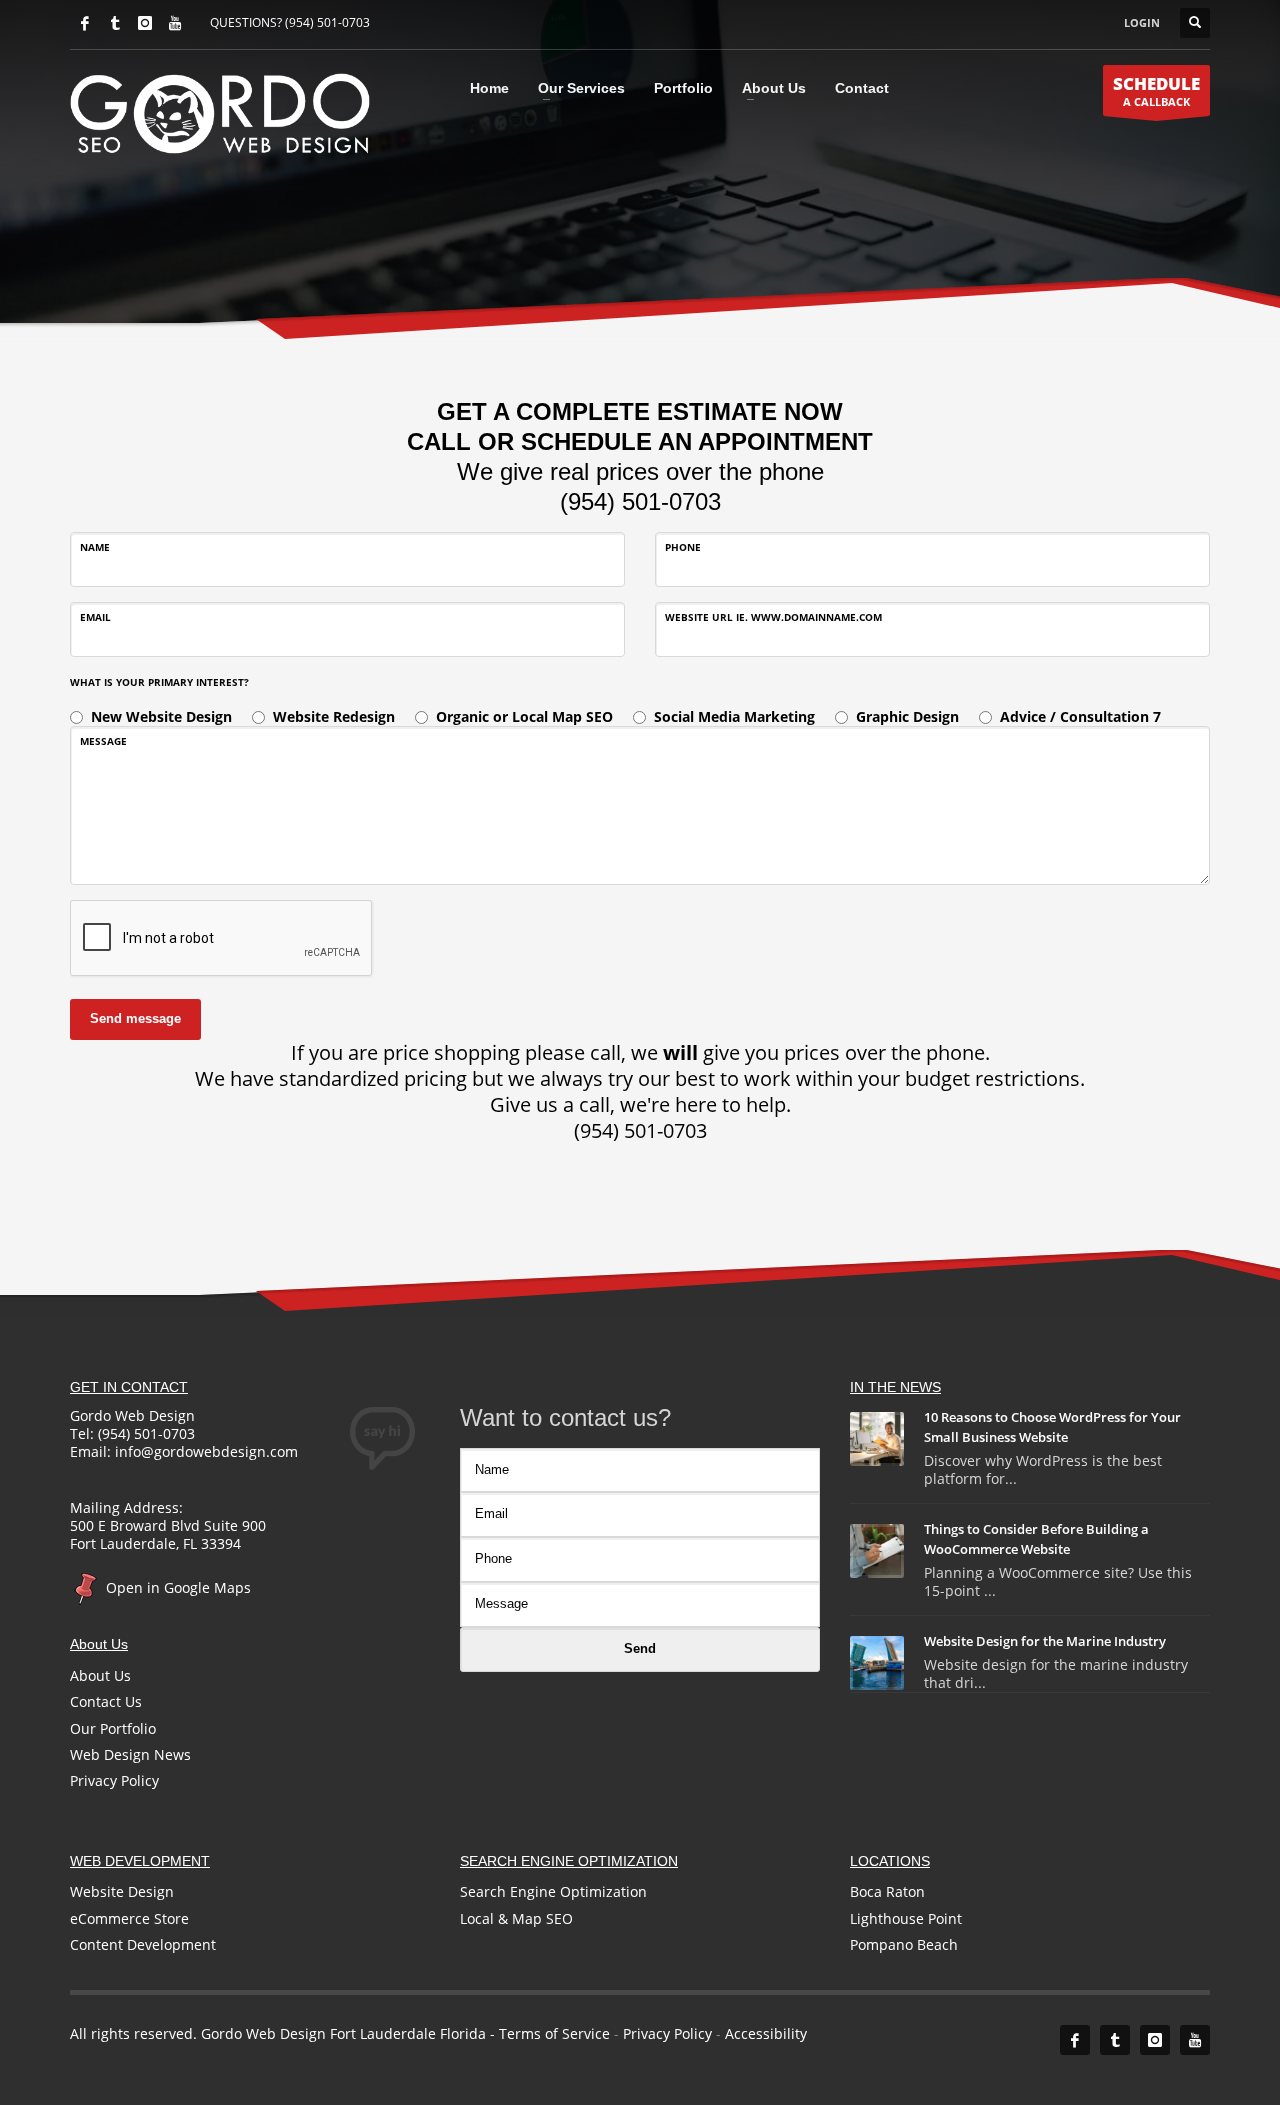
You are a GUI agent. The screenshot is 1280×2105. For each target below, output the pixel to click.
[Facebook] (85, 23)
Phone (683, 547)
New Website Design (161, 717)
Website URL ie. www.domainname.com (773, 617)
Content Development (143, 1944)
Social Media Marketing (734, 717)
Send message (135, 1018)
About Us (100, 1675)
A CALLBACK (1156, 90)
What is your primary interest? (159, 682)
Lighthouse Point (906, 1918)
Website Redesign (334, 717)
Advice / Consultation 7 (1080, 717)
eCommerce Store (129, 1918)
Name (95, 547)
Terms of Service (554, 2033)
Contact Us (106, 1701)
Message (103, 741)
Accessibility (766, 2033)
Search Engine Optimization (553, 1891)
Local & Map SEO (516, 1918)
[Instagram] (145, 23)
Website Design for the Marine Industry (1045, 1641)
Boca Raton (887, 1891)
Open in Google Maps (176, 1587)
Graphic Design (907, 717)
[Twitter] (115, 23)
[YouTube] (175, 23)
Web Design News (130, 1754)
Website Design (122, 1891)
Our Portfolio (113, 1728)
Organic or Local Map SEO (524, 717)
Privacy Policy (114, 1780)
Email (95, 617)
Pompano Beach (904, 1944)
